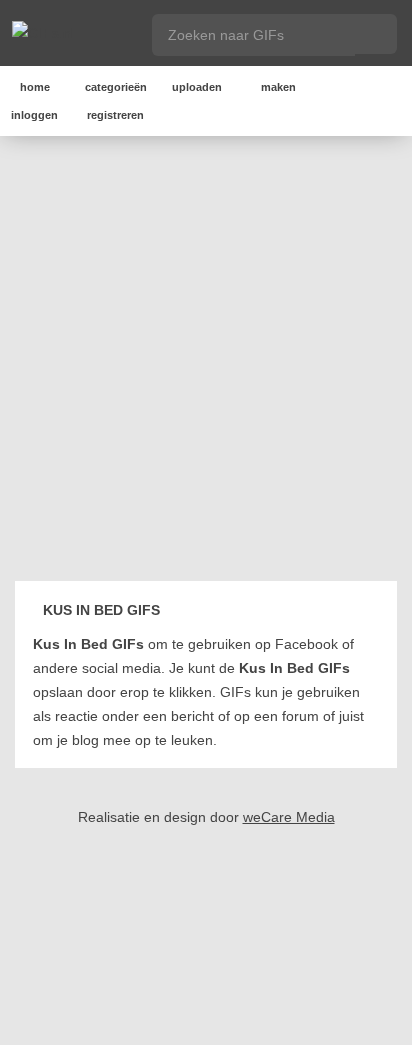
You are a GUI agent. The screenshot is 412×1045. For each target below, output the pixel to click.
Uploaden (197, 87)
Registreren (115, 115)
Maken (278, 87)
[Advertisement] (206, 362)
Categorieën (116, 87)
